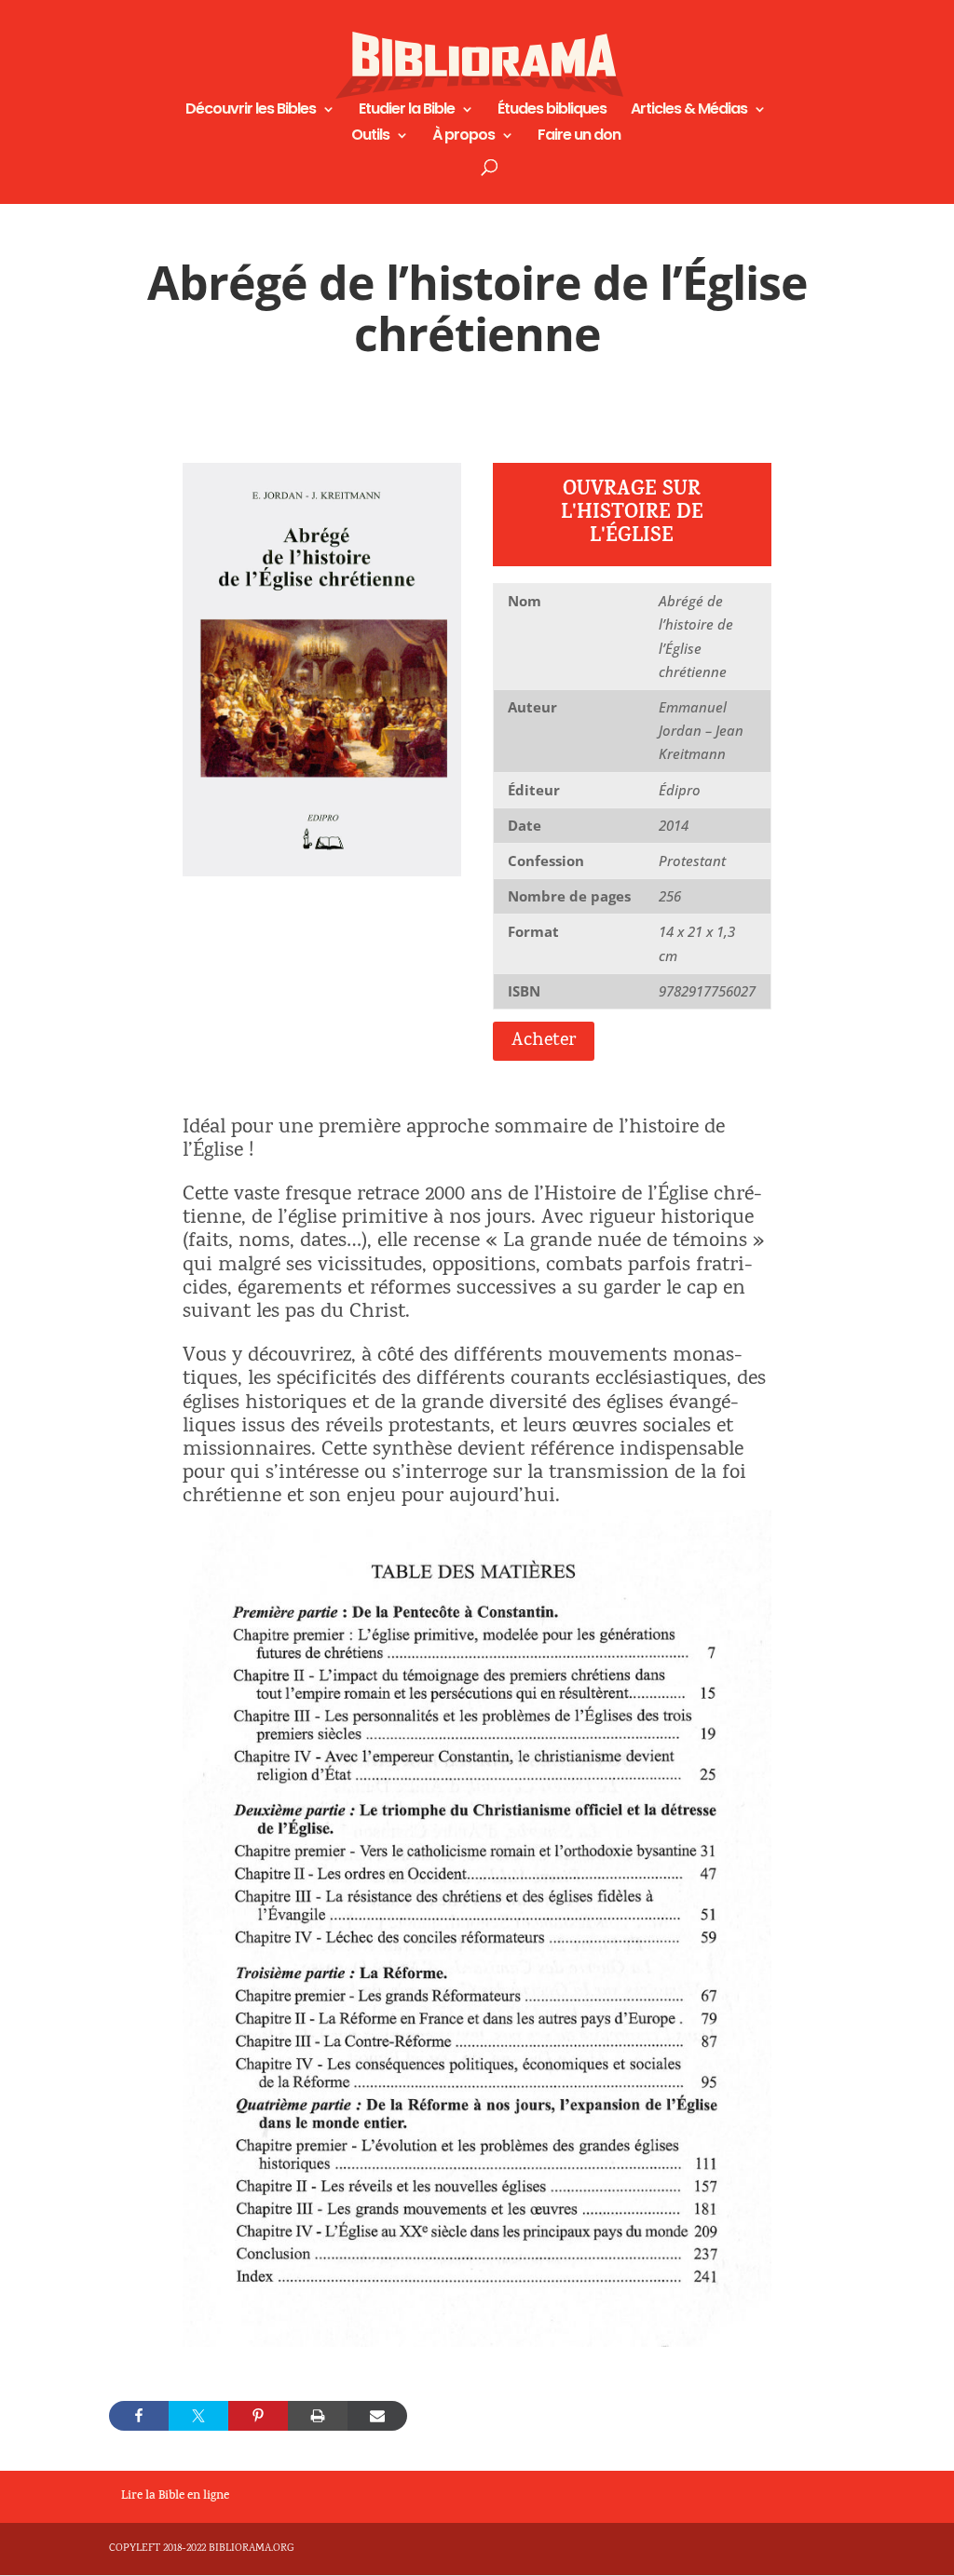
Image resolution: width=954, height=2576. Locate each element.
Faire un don (579, 137)
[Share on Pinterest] (258, 2416)
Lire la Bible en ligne (175, 2497)
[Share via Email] (377, 2416)
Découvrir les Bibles (251, 111)
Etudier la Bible (407, 111)
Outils (370, 137)
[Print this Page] (318, 2416)
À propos (463, 137)
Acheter (544, 1041)
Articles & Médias (689, 111)
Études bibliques (552, 111)
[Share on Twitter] (198, 2416)
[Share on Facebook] (139, 2416)
